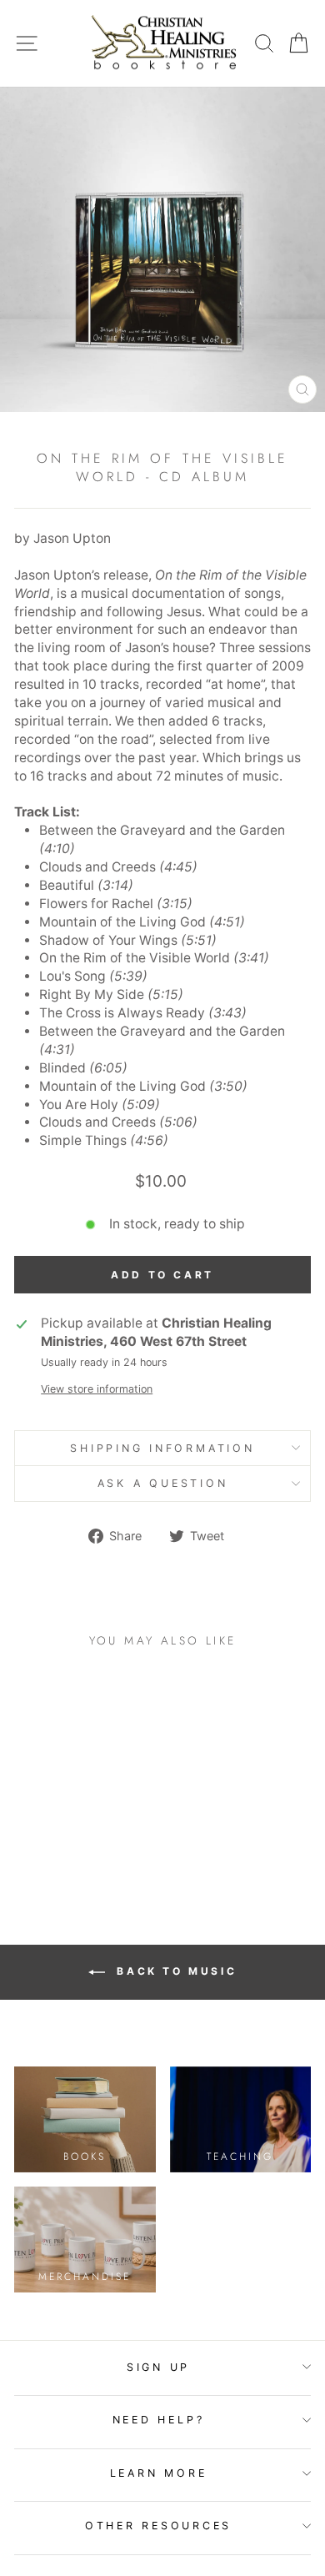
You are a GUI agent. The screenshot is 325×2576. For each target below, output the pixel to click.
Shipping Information (162, 1448)
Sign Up (158, 2367)
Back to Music (174, 1971)
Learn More (159, 2473)
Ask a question (163, 1483)
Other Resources (158, 2526)
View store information (97, 1389)
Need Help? (159, 2420)
